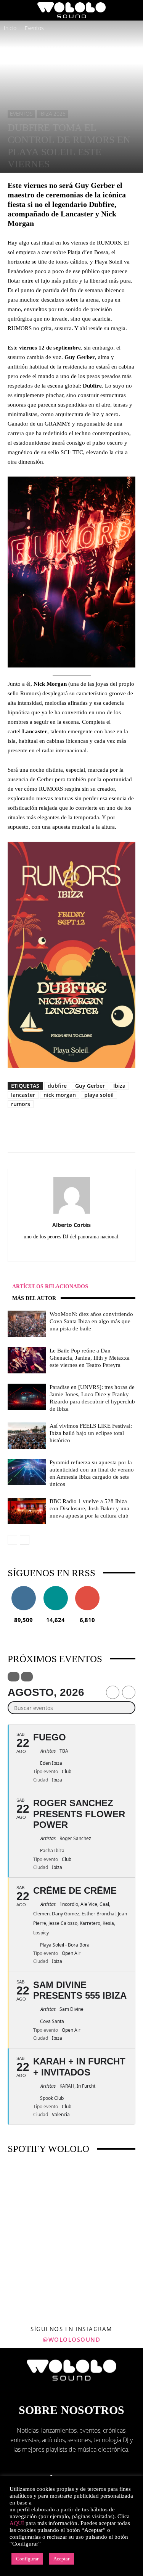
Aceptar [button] (61, 2559)
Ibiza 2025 (52, 114)
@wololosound (71, 2339)
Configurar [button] (27, 2559)
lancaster (23, 1095)
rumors (21, 1104)
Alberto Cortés (71, 1225)
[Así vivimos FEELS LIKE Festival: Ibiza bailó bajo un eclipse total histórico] (27, 1436)
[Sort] (27, 1677)
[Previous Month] (113, 1692)
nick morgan (60, 1095)
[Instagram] (63, 1251)
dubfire (57, 1086)
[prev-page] (12, 1540)
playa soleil (99, 1095)
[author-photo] (72, 1213)
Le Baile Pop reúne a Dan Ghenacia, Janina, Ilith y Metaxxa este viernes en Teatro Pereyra (90, 1358)
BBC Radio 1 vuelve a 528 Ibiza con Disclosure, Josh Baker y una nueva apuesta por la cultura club (89, 1508)
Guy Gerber (90, 1086)
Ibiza (119, 1086)
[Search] (132, 10)
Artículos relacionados (50, 1286)
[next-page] (25, 1540)
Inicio (10, 28)
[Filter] (14, 1677)
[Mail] (80, 1251)
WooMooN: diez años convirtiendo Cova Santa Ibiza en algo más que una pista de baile (91, 1321)
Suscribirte (87, 1589)
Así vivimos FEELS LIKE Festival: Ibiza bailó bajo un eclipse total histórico (91, 1433)
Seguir (23, 1589)
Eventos (34, 28)
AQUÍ (17, 2523)
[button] (13, 10)
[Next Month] (129, 1692)
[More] (103, 1137)
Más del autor (34, 1298)
